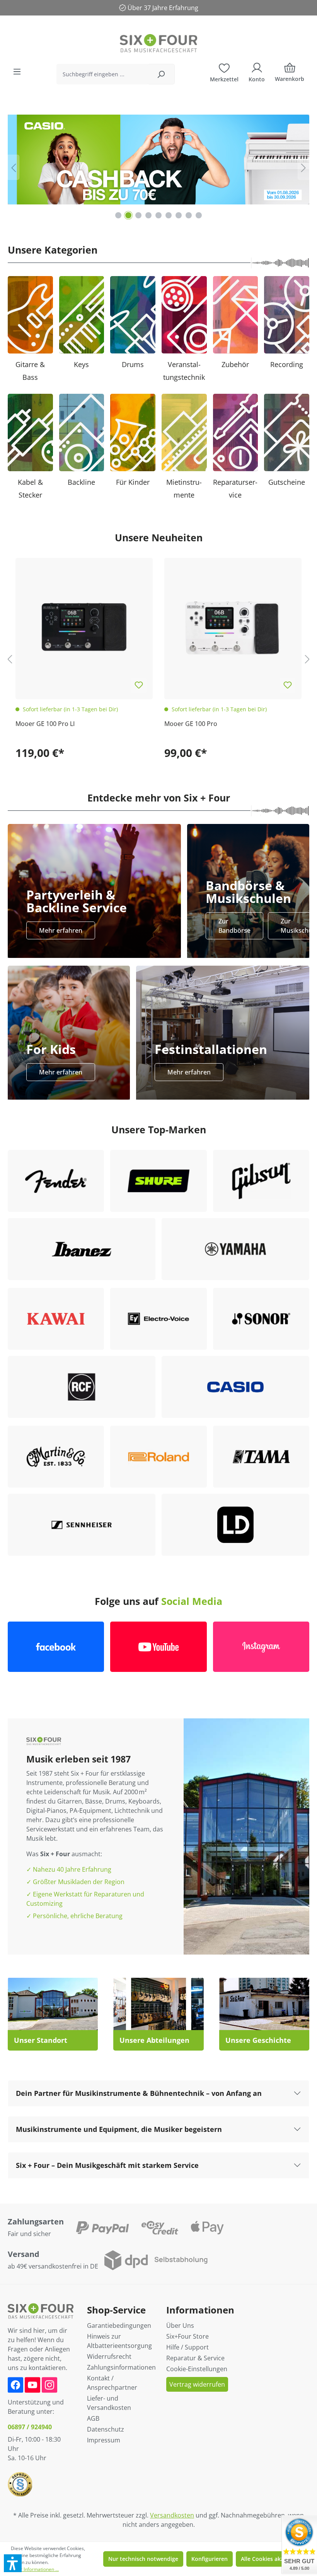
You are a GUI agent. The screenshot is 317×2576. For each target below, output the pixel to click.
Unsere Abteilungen (154, 2040)
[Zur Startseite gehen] (158, 43)
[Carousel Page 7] (179, 215)
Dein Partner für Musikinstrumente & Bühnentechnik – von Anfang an (139, 2093)
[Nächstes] (303, 167)
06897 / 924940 (30, 2427)
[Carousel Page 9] (199, 215)
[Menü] (17, 72)
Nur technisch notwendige (143, 2559)
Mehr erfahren (61, 930)
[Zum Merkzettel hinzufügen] (139, 685)
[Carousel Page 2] (128, 215)
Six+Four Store (187, 2336)
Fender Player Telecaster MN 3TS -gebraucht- (230, 724)
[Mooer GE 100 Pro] (84, 627)
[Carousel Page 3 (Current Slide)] (138, 215)
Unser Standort (41, 2040)
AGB (93, 2418)
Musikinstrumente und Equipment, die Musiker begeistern (119, 2129)
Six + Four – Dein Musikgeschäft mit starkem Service (107, 2165)
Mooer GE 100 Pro (42, 724)
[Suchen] (161, 74)
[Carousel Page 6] (169, 215)
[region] (158, 167)
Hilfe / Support (187, 2347)
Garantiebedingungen (119, 2325)
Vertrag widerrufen (197, 2384)
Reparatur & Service (195, 2358)
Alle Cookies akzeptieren (273, 2559)
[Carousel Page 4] (148, 215)
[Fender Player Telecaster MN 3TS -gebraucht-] (233, 627)
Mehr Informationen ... (35, 2569)
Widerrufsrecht (109, 2356)
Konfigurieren (210, 2559)
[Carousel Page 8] (189, 215)
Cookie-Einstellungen (197, 2369)
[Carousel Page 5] (158, 215)
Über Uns (180, 2325)
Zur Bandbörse (234, 926)
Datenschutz (106, 2429)
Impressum (104, 2440)
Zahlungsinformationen (121, 2367)
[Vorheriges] (14, 167)
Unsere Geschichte (258, 2040)
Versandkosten (172, 2515)
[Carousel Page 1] (118, 215)
